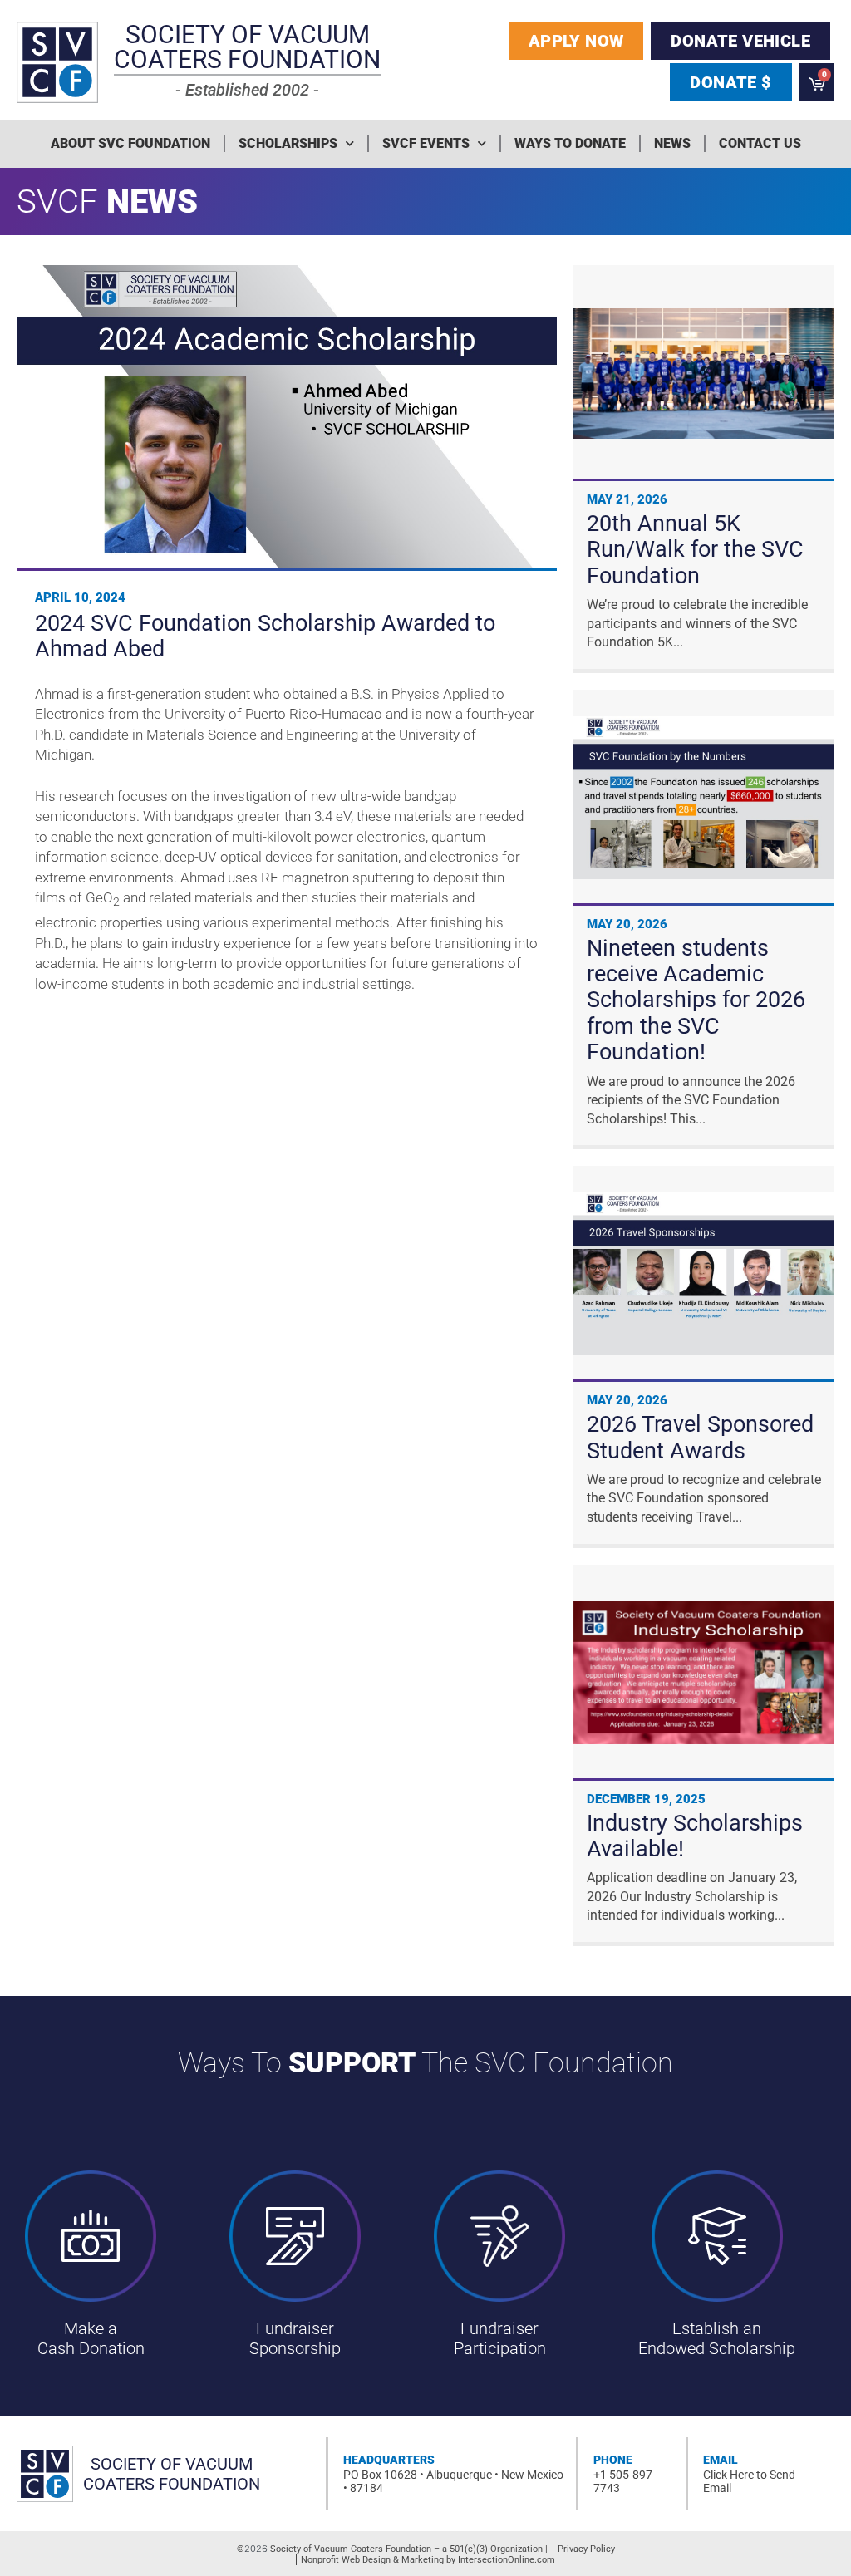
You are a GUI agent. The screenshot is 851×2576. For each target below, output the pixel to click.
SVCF (57, 202)
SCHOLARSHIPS (288, 143)
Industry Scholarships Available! (695, 1836)
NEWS (672, 143)
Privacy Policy (586, 2549)
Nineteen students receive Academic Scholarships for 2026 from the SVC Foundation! (696, 1000)
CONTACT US (760, 143)
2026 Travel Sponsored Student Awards (700, 1437)
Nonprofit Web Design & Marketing (372, 2560)
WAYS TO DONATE (570, 143)
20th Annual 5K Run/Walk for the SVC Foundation (695, 550)
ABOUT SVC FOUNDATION (130, 143)
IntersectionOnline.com (507, 2560)
